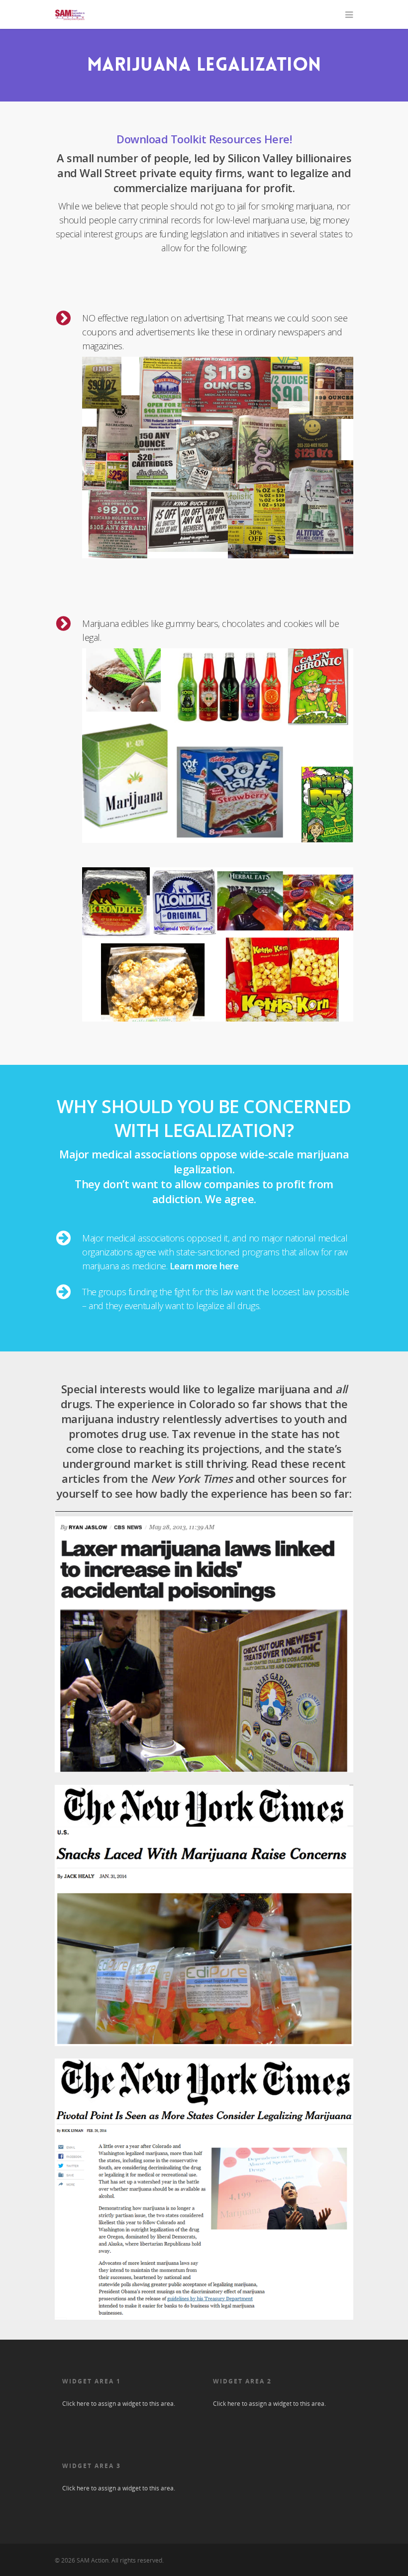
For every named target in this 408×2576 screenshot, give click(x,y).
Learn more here (204, 1266)
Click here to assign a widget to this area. (119, 2404)
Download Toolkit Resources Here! (204, 139)
